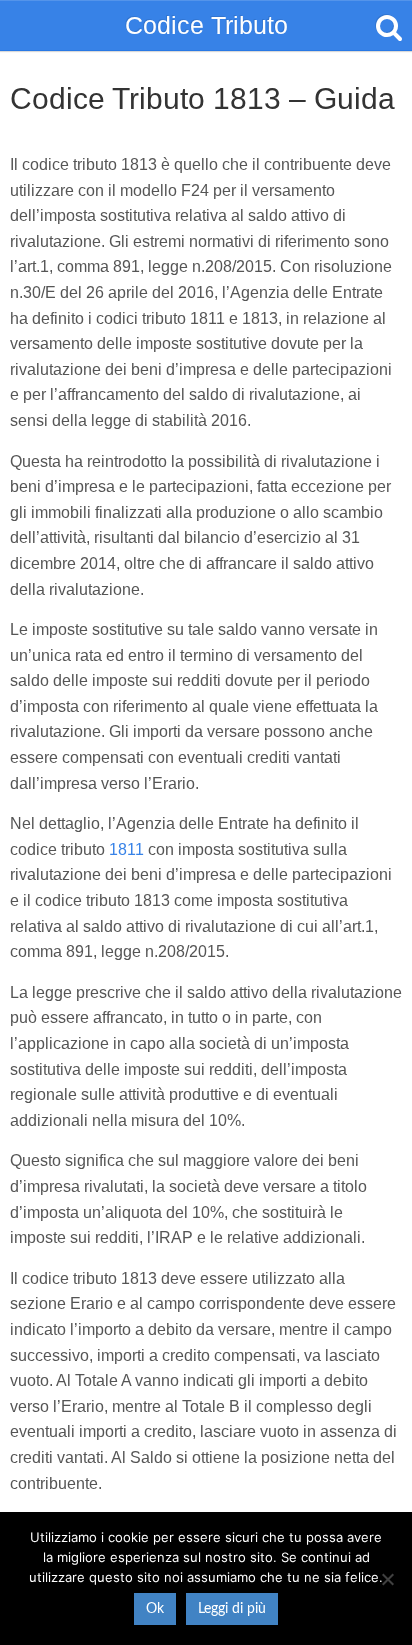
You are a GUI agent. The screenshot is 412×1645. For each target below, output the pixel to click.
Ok (155, 1609)
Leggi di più (232, 1609)
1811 (126, 849)
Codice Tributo (206, 25)
